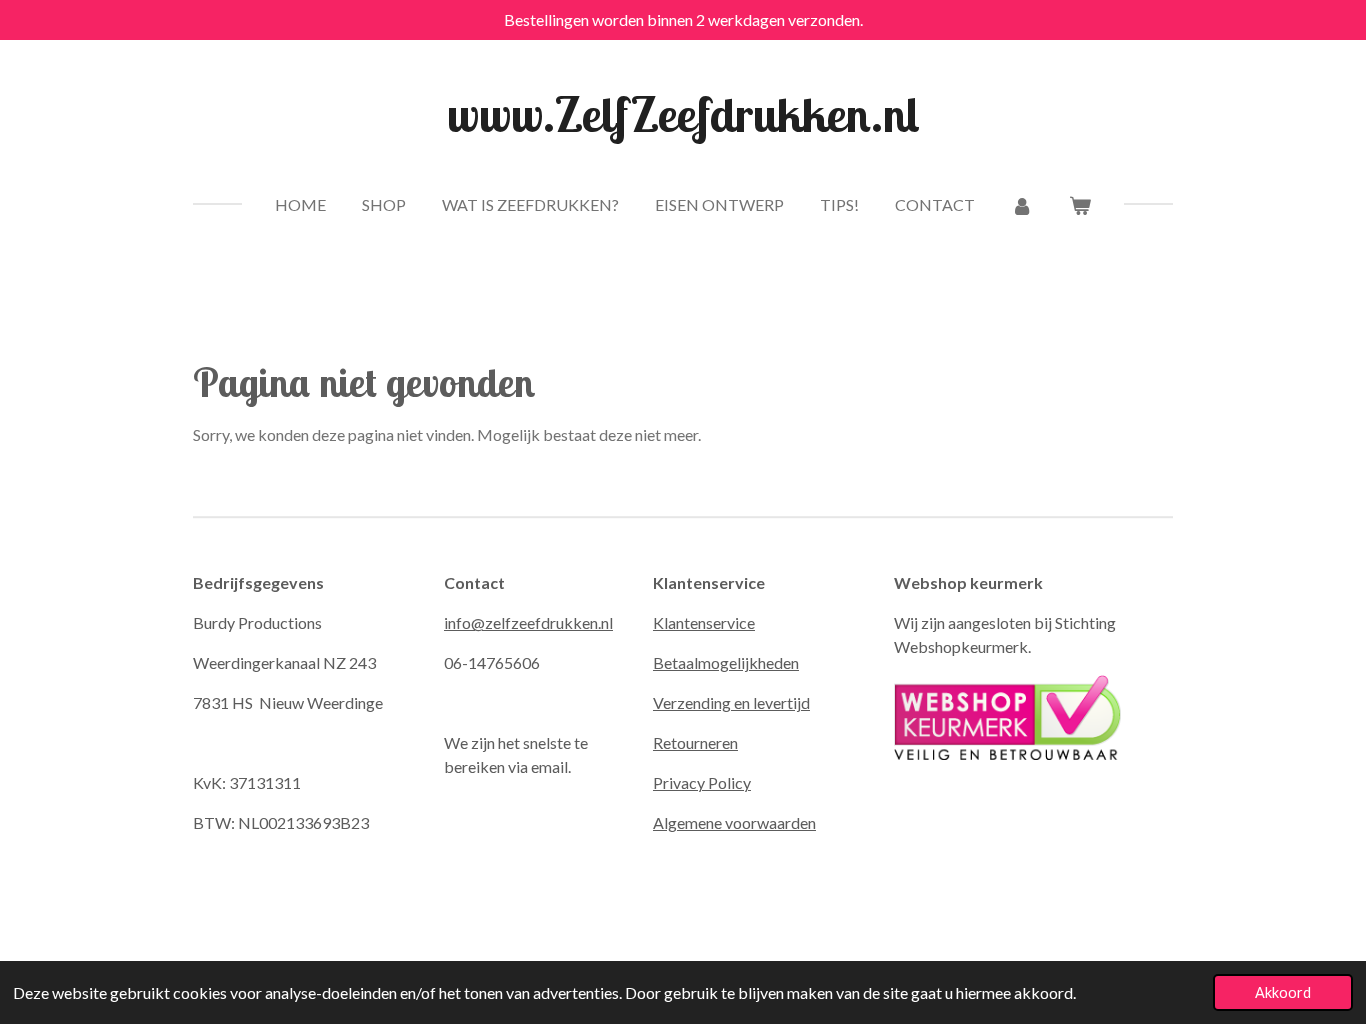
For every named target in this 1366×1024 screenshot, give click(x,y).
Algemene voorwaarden (734, 822)
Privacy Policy (702, 782)
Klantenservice (704, 622)
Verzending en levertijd (731, 702)
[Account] (1022, 205)
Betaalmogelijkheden (726, 662)
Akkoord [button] (1283, 992)
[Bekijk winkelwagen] (1080, 205)
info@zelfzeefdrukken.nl (528, 622)
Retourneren (695, 742)
